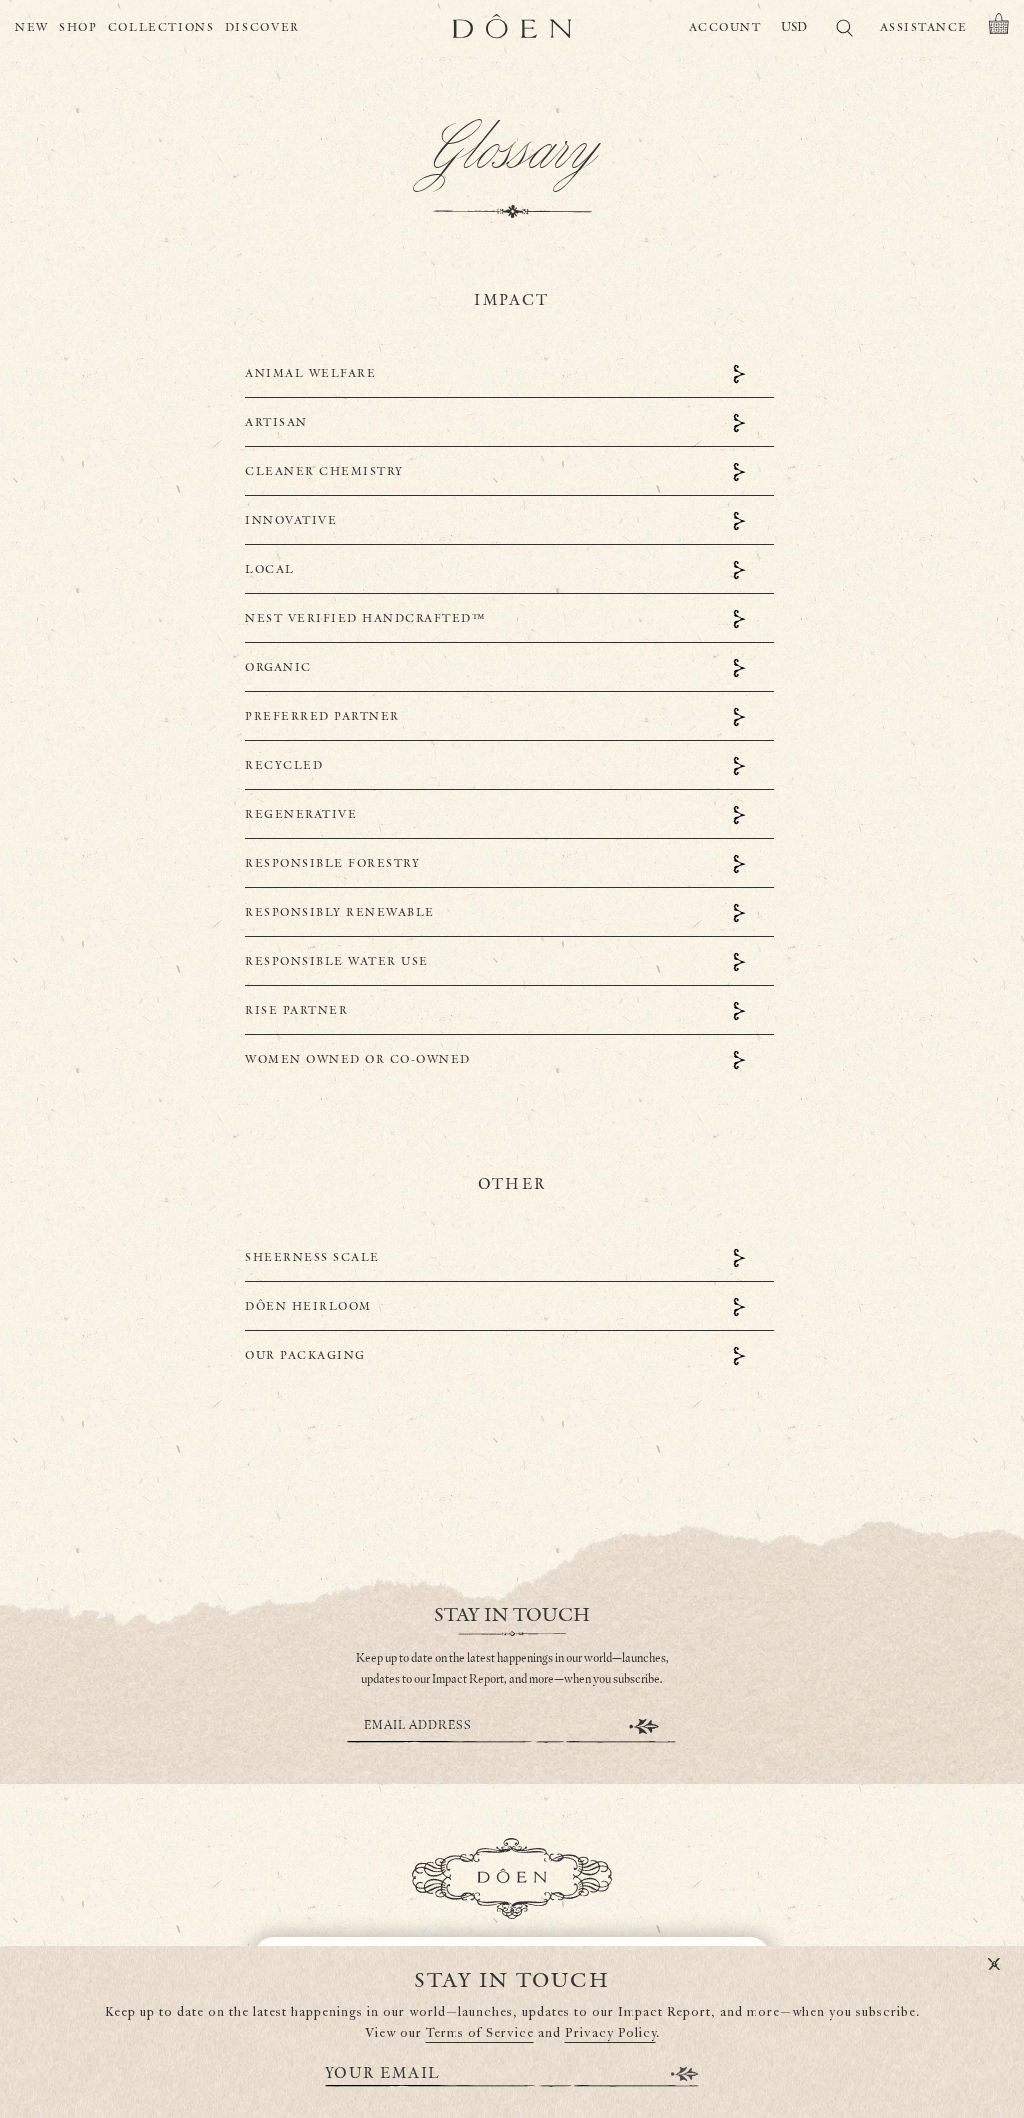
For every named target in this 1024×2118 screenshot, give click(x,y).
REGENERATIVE (301, 814)
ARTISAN (276, 422)
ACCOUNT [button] (725, 27)
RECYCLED (284, 765)
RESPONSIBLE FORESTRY (332, 863)
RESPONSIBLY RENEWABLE (340, 912)
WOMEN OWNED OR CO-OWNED (358, 1059)
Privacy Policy (610, 2033)
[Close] (994, 1965)
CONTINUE (644, 1726)
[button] (999, 28)
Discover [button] (262, 27)
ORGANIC (278, 667)
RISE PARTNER (296, 1010)
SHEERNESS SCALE (312, 1257)
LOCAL (270, 569)
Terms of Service (480, 2033)
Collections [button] (161, 27)
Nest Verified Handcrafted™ (365, 618)
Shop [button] (78, 27)
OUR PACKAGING (305, 1355)
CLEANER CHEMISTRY (324, 471)
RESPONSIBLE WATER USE (337, 961)
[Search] (844, 31)
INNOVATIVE (291, 520)
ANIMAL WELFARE (310, 373)
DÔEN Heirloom (308, 1306)
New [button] (32, 27)
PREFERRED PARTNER (322, 716)
